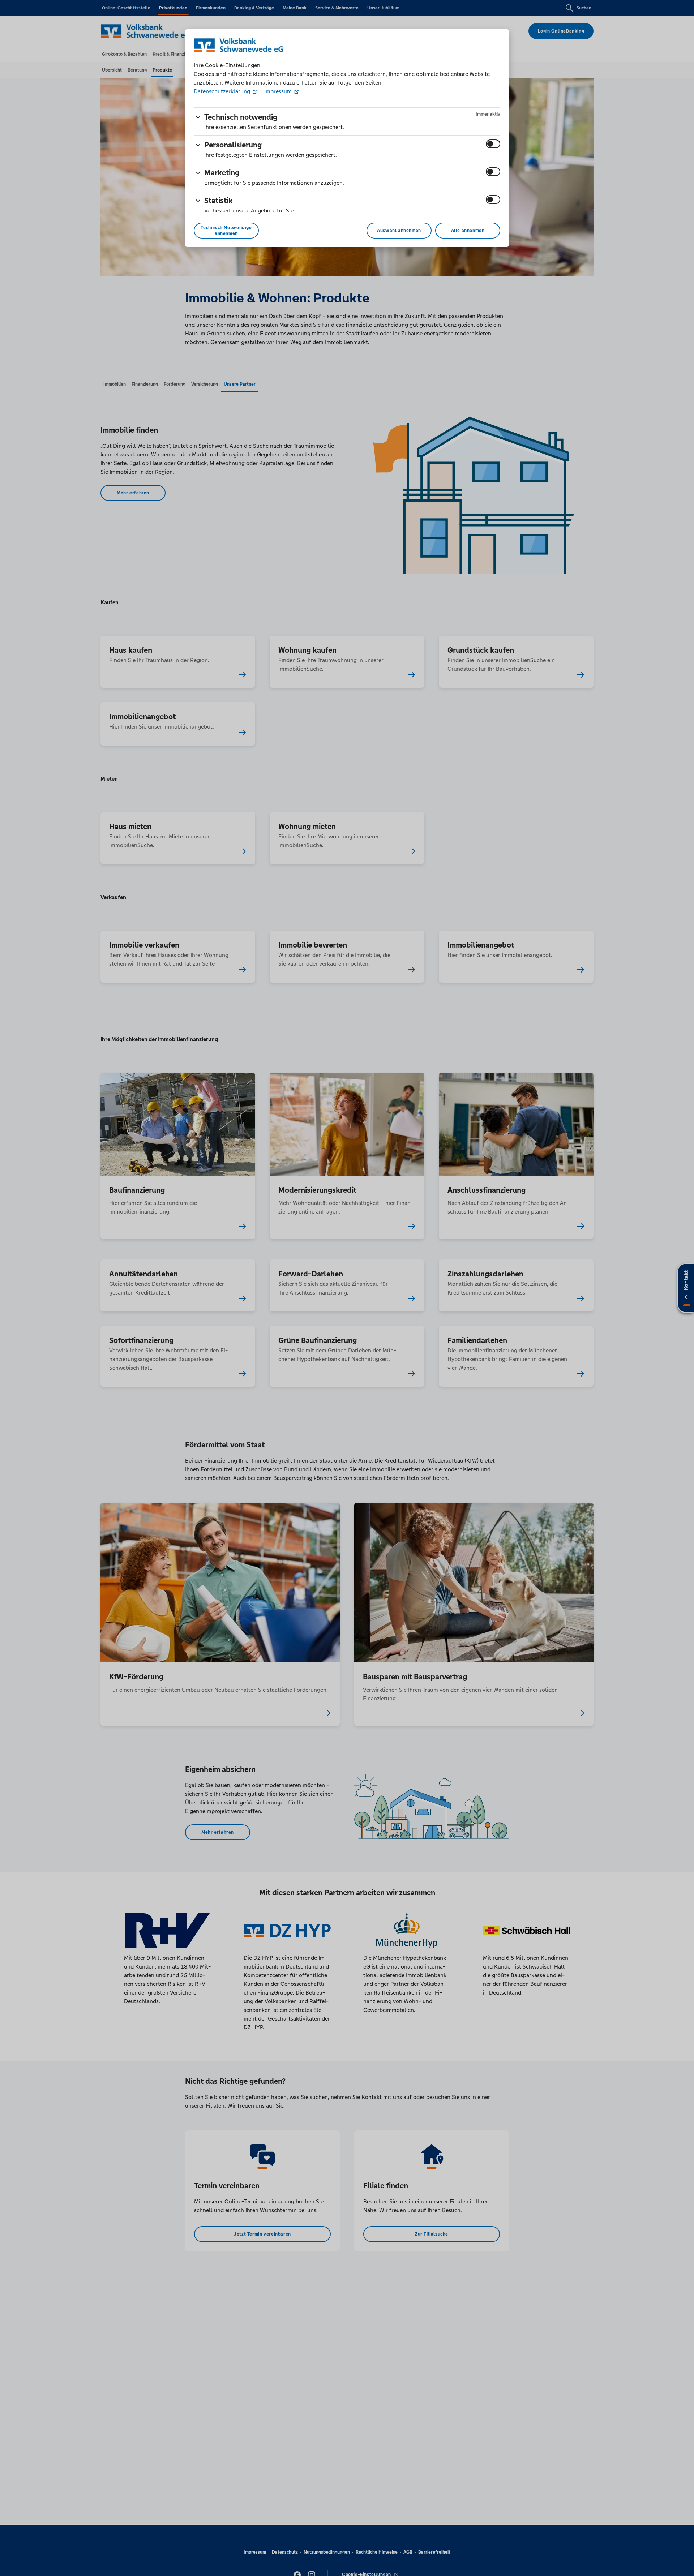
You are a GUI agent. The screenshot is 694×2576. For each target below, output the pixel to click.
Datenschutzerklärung (223, 91)
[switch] (493, 144)
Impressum (278, 91)
